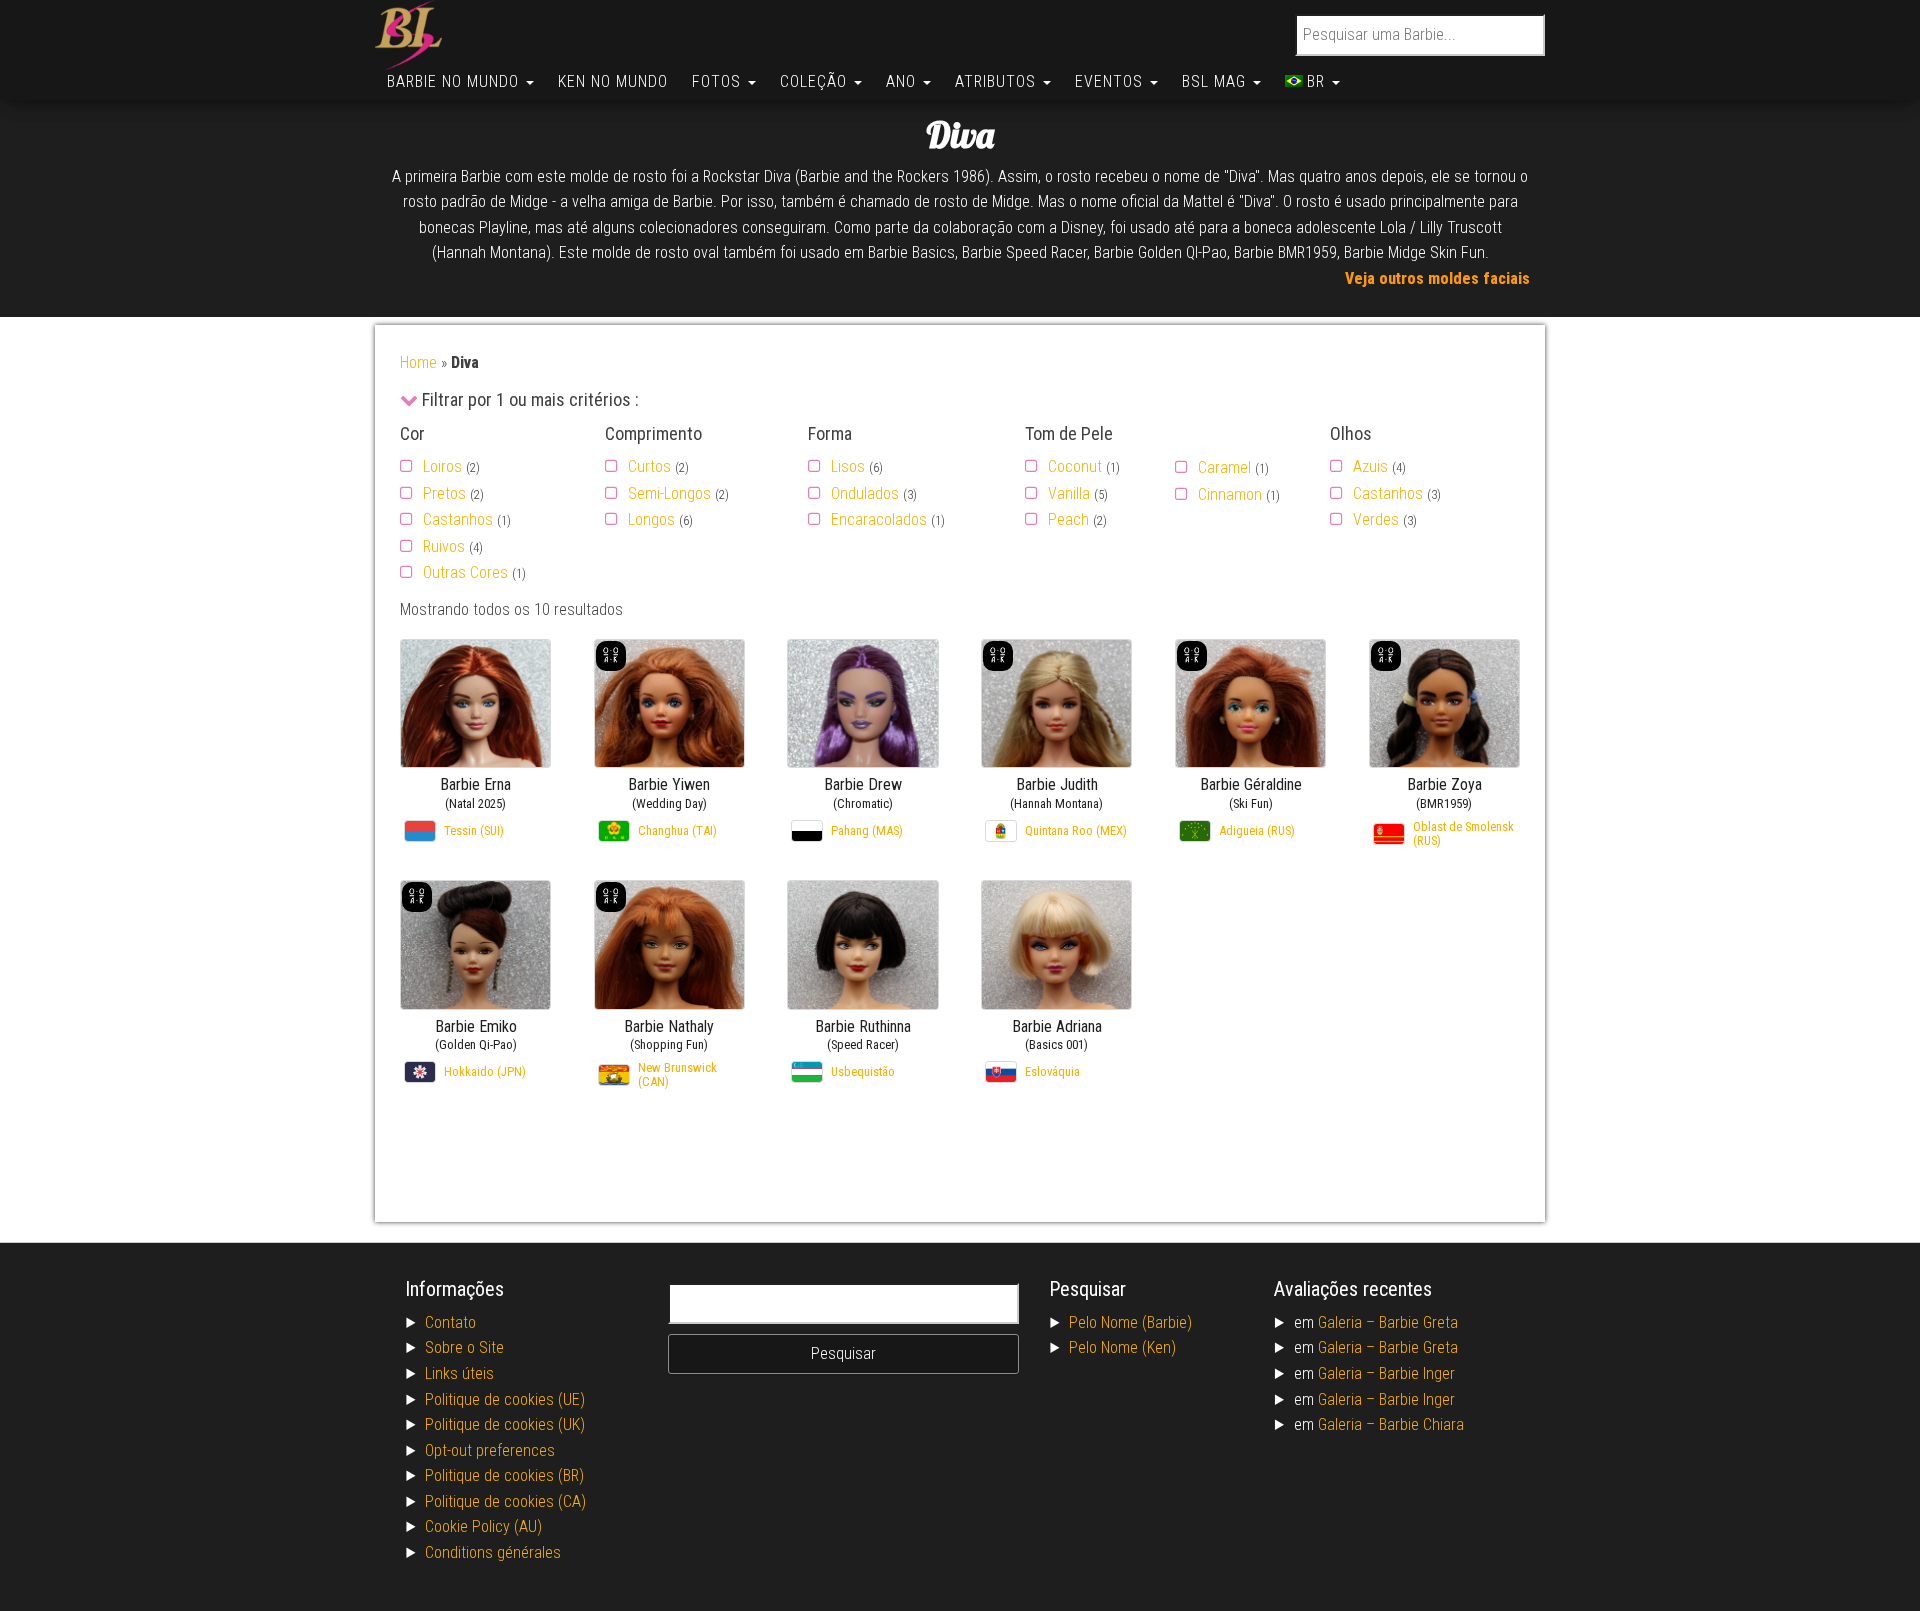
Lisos (848, 466)
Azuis (1370, 466)
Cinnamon (1230, 494)
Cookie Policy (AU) (483, 1526)
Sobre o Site (464, 1347)
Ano (903, 81)
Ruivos (444, 546)
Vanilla (1069, 493)
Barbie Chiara (1421, 1424)
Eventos (1111, 81)
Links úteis (459, 1373)
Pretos (444, 493)
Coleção (816, 81)
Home (418, 362)
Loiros (442, 466)
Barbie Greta (1418, 1322)
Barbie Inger (1417, 1373)
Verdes (1376, 519)
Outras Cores (465, 572)
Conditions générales (493, 1552)
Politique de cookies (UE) (505, 1399)
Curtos (649, 466)
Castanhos (458, 519)
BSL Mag (1216, 81)
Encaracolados (879, 519)
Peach (1068, 519)
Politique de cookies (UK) (505, 1424)
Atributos (998, 81)
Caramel (1224, 467)
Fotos (719, 81)
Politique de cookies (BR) (504, 1475)
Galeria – (1348, 1322)
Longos (651, 519)
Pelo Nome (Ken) (1122, 1347)
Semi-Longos (669, 493)
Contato (450, 1322)
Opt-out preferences (490, 1450)
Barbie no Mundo (455, 81)
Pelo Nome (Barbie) (1130, 1322)
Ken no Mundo (613, 81)
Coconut (1075, 466)
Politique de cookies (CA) (505, 1501)
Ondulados (865, 493)
